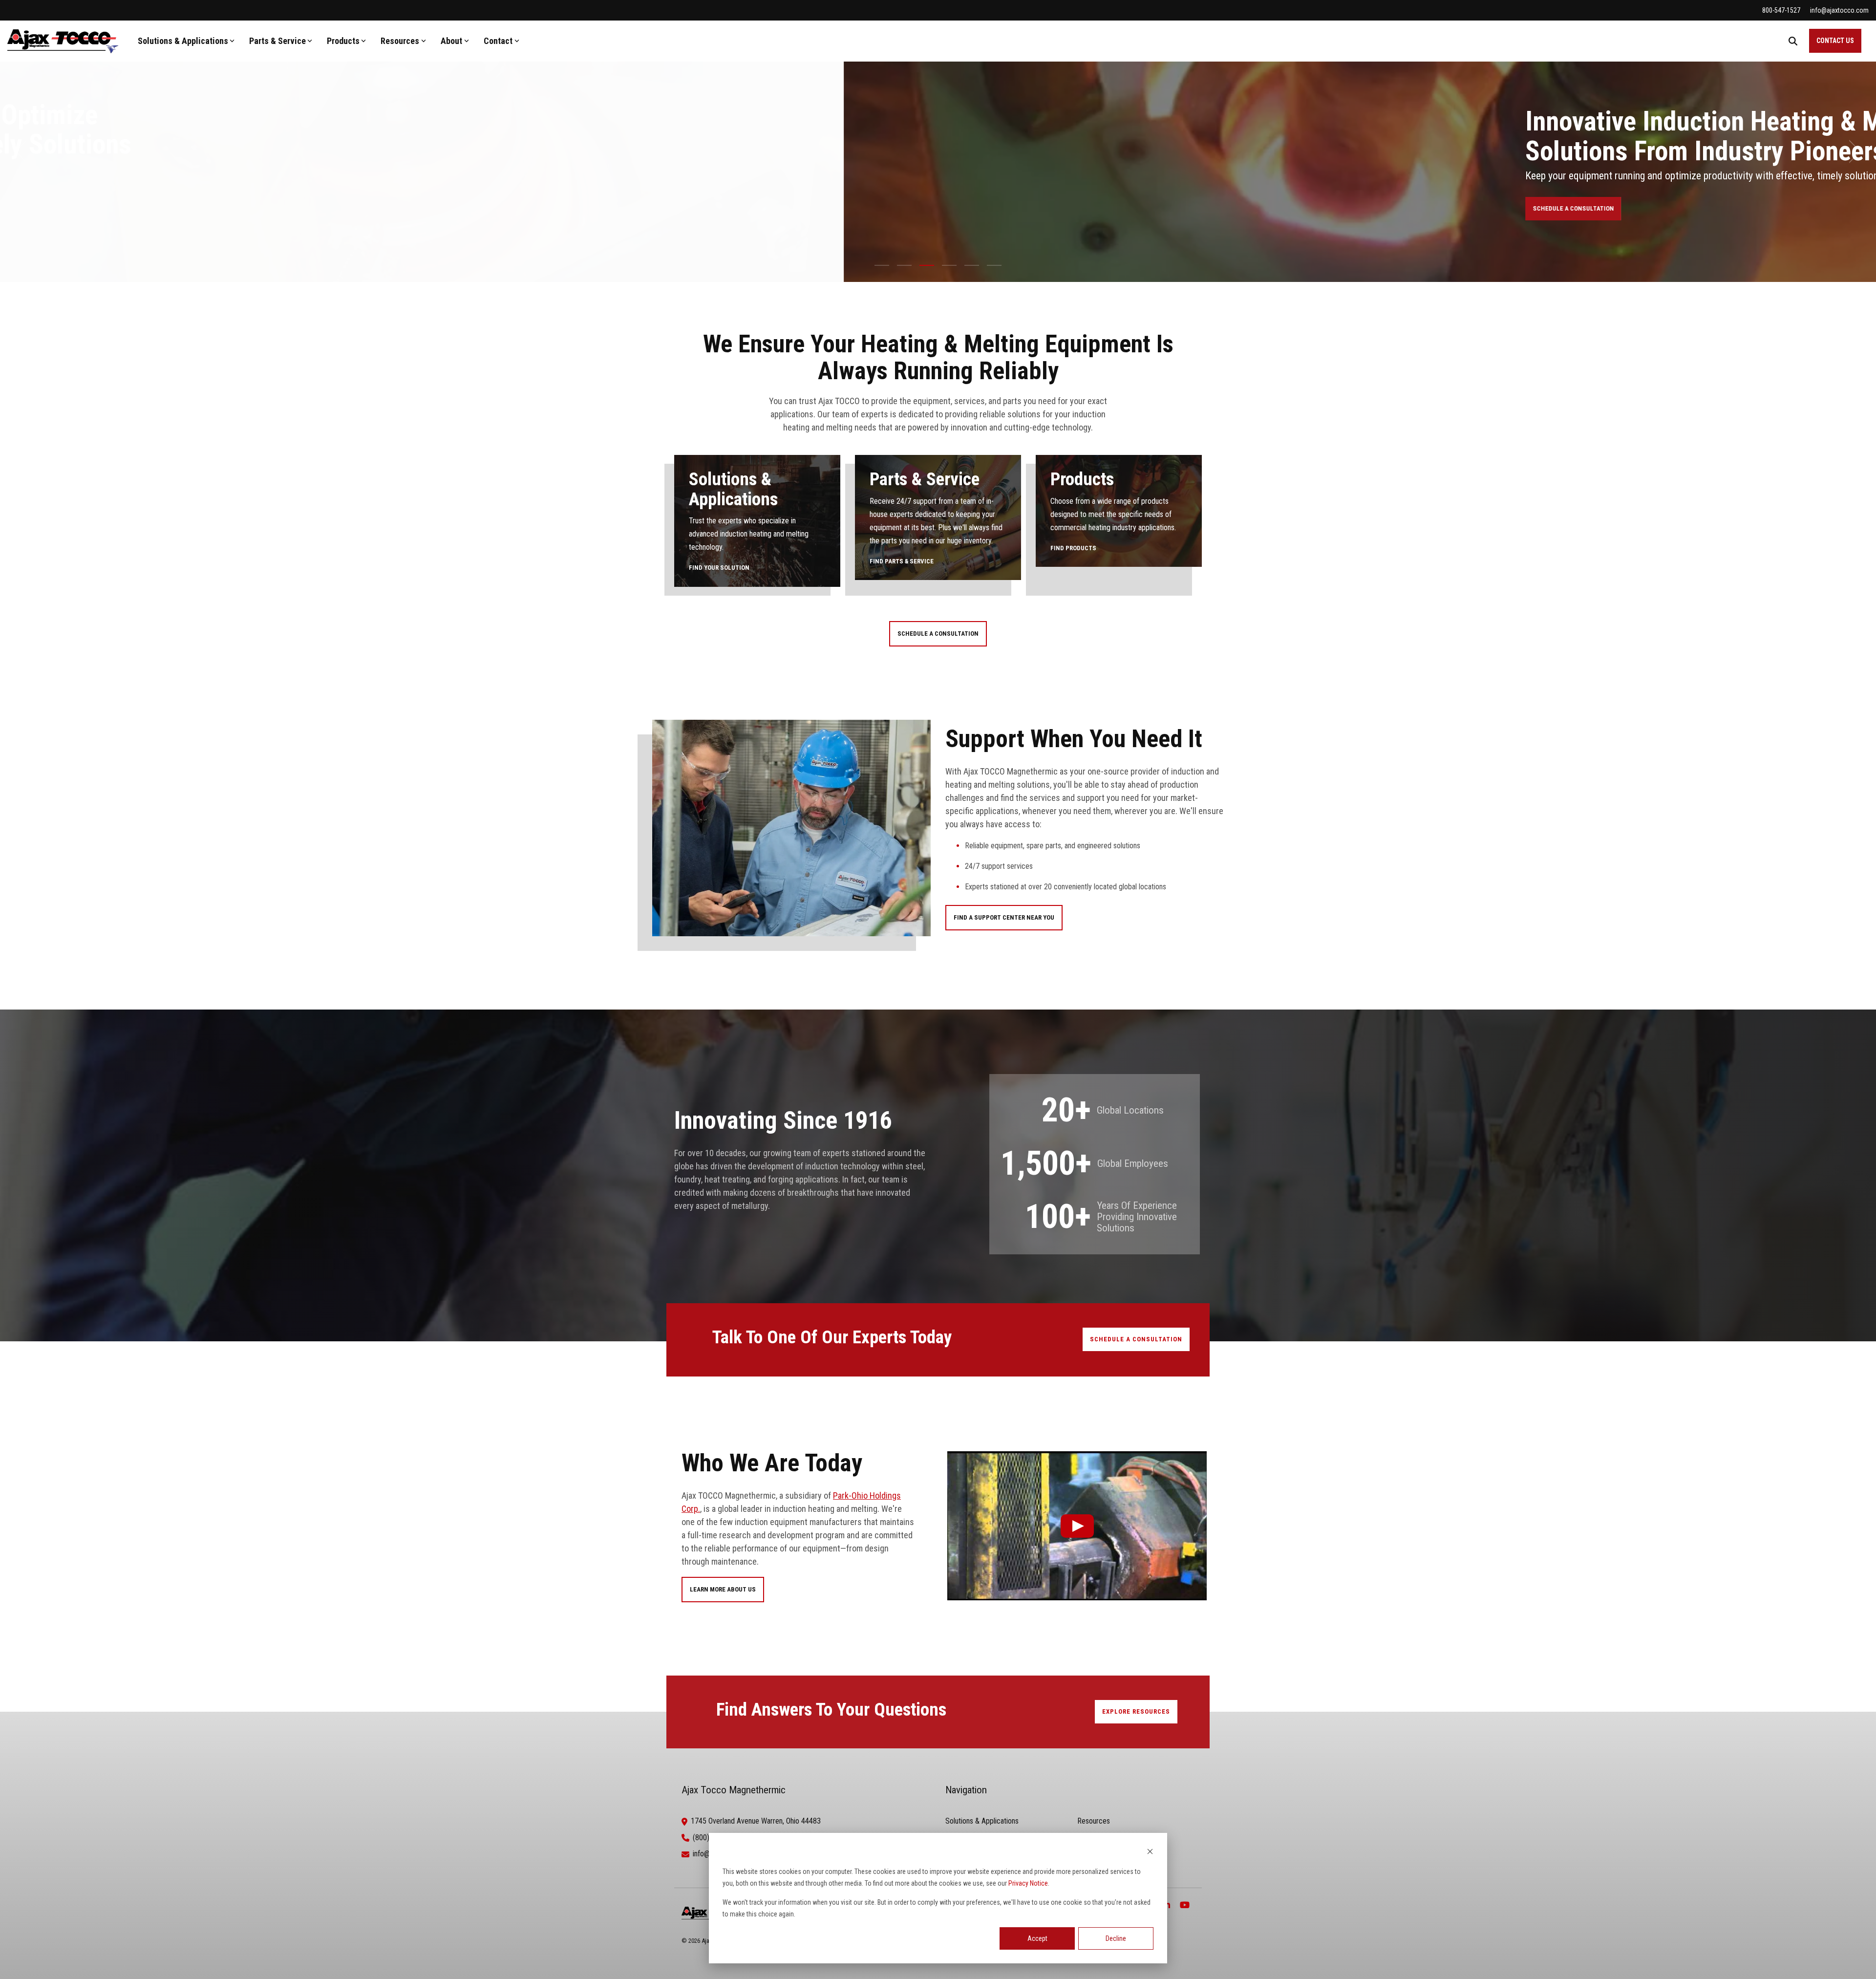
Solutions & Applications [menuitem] (982, 1821)
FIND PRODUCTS (1073, 548)
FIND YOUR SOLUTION (719, 568)
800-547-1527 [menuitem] (1781, 10)
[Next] (1852, 151)
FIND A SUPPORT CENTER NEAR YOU (1004, 917)
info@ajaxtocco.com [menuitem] (1839, 10)
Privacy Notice (1028, 1883)
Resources (400, 41)
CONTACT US (1835, 41)
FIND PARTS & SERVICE (902, 561)
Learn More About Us (723, 1589)
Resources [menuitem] (1094, 1821)
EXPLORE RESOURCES (1136, 1711)
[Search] (1793, 41)
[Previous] (24, 151)
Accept (1037, 1938)
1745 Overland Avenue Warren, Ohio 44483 (756, 1821)
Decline (1116, 1938)
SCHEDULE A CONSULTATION (730, 215)
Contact (498, 41)
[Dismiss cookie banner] (1150, 1853)
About (451, 41)
